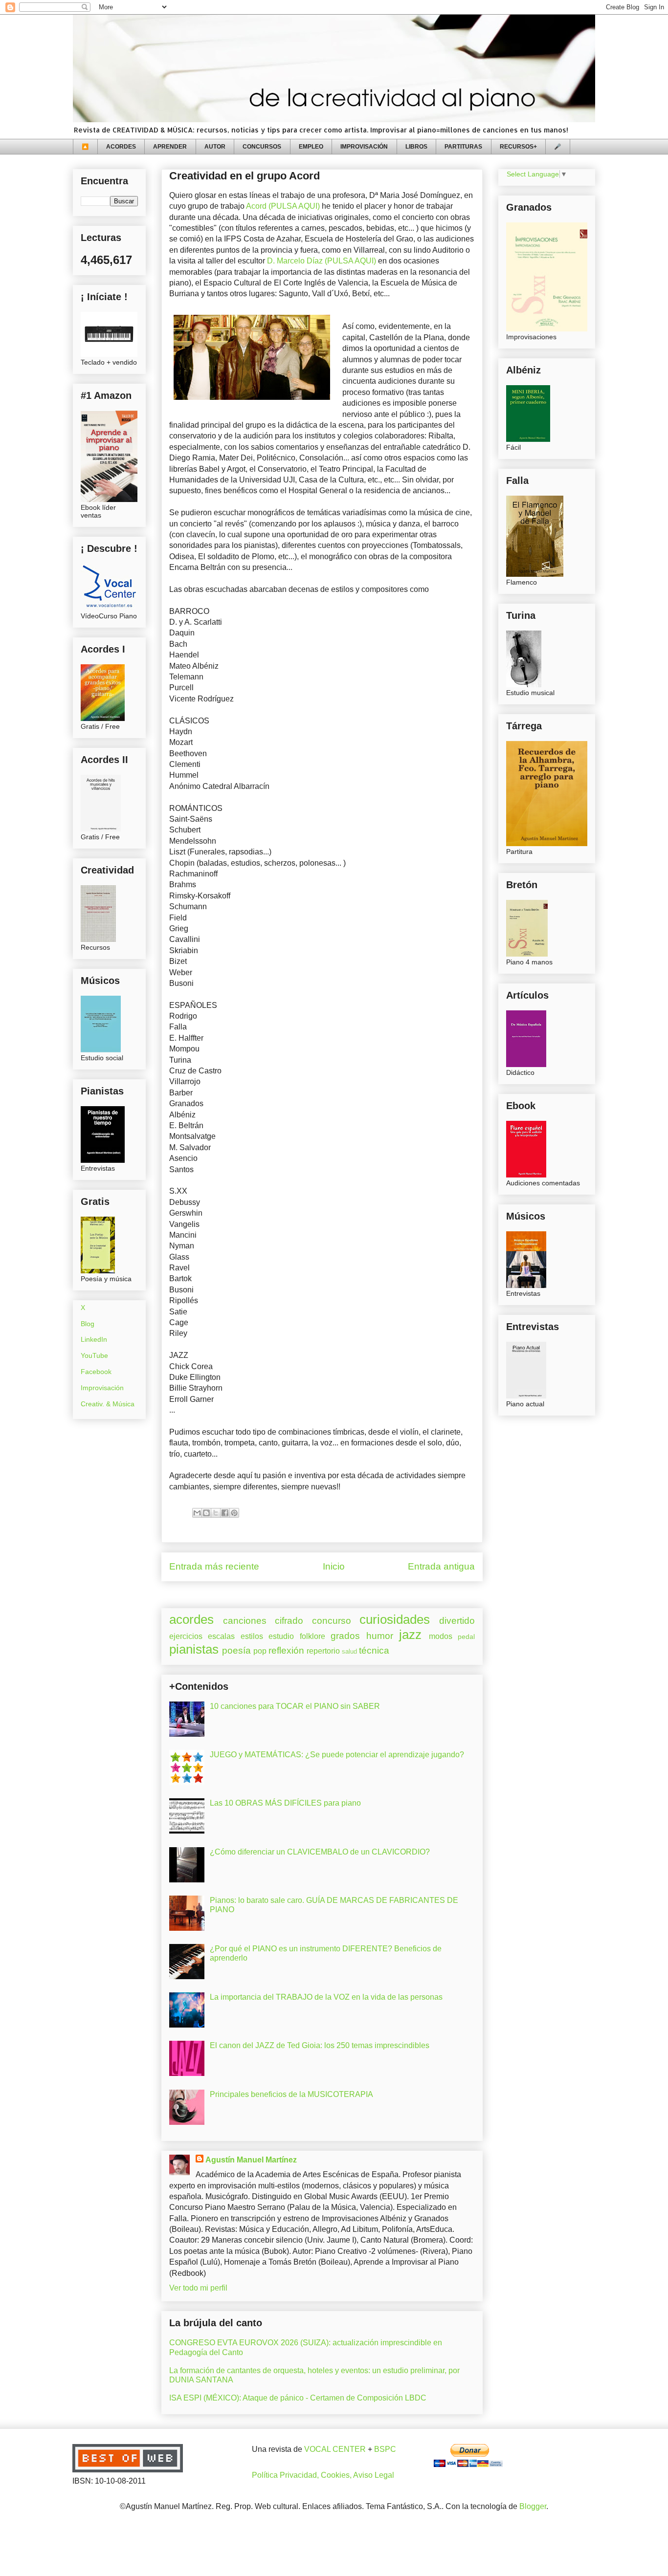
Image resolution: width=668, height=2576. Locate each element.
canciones (245, 1621)
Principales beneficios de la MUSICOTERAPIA (291, 2094)
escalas (221, 1636)
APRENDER (170, 147)
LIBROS (416, 147)
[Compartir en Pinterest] (234, 1513)
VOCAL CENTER (335, 2449)
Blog (88, 1324)
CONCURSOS (262, 147)
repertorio (323, 1651)
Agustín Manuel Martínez (251, 2160)
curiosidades (395, 1619)
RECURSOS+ (518, 147)
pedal (466, 1637)
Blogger (533, 2506)
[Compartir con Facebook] (225, 1513)
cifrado (289, 1621)
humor (380, 1636)
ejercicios (186, 1636)
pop (260, 1651)
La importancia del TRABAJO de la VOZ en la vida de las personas (326, 1997)
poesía (236, 1650)
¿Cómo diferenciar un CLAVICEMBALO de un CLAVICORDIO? (320, 1852)
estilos (252, 1636)
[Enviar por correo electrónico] (197, 1513)
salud (349, 1651)
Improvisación (102, 1388)
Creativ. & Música (108, 1404)
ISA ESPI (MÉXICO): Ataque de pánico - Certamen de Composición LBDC (298, 2398)
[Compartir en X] (216, 1513)
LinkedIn (94, 1339)
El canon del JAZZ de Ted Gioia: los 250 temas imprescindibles (320, 2045)
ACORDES (121, 147)
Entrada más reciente (214, 1566)
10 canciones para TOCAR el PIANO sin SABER (295, 1706)
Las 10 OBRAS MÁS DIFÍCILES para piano (285, 1803)
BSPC (385, 2449)
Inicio (334, 1566)
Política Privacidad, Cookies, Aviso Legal (323, 2475)
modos (441, 1636)
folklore (312, 1636)
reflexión (286, 1650)
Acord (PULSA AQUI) (283, 206)
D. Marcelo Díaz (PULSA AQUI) (322, 261)
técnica (374, 1650)
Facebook (96, 1372)
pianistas (194, 1649)
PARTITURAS (463, 147)
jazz (410, 1635)
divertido (457, 1621)
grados (345, 1636)
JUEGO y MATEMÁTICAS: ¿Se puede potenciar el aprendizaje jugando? (337, 1755)
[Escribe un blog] (206, 1513)
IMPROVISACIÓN (364, 147)
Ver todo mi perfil (198, 2288)
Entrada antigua (441, 1566)
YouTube (94, 1355)
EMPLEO (311, 147)
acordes (191, 1619)
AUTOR (215, 147)
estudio (281, 1636)
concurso (332, 1621)
